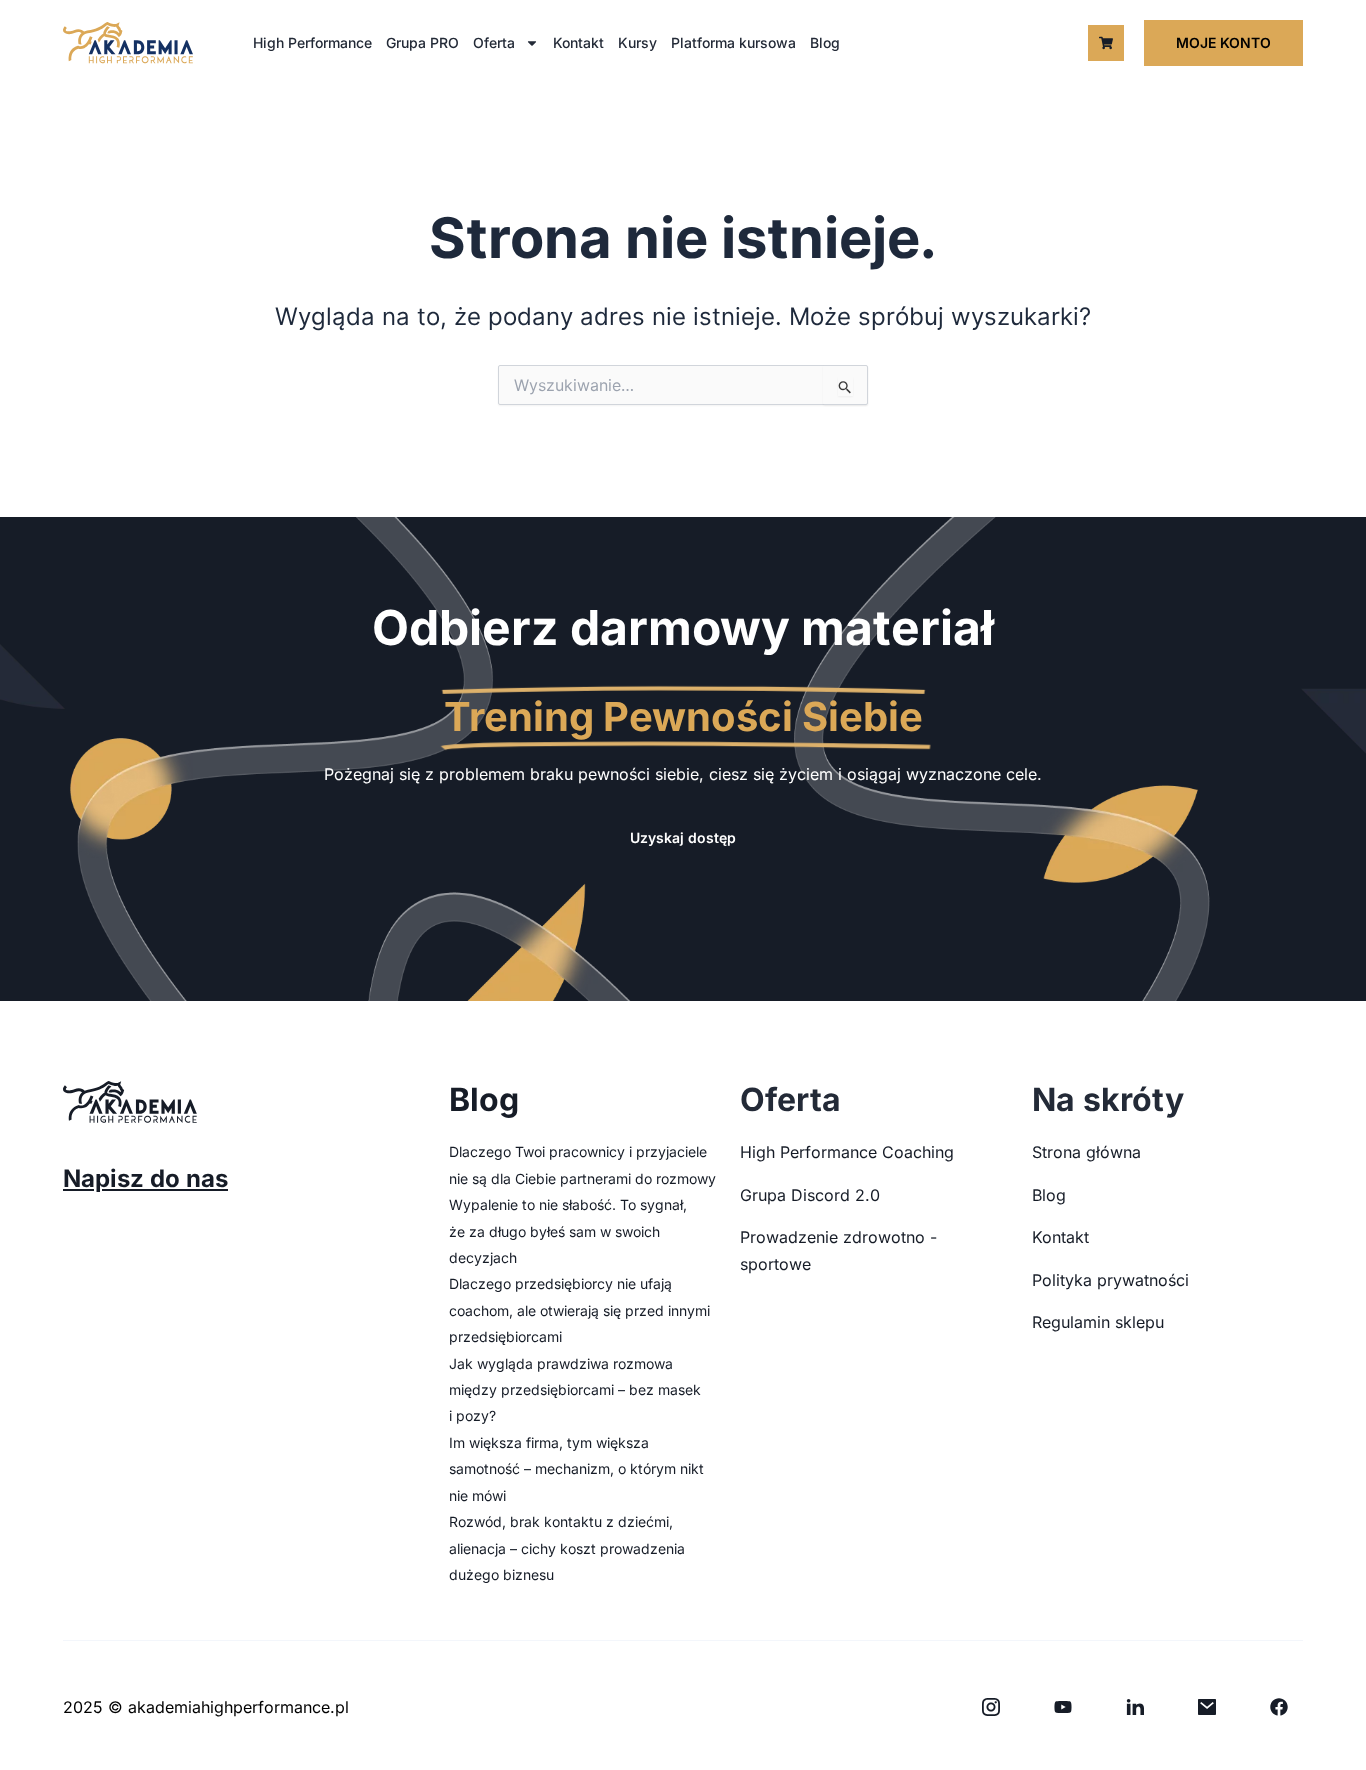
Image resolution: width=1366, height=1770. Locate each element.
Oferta (494, 42)
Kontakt (578, 42)
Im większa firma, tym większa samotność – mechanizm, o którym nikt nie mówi (576, 1469)
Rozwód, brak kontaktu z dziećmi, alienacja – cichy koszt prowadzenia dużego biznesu (567, 1548)
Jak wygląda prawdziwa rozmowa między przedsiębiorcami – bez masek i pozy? (575, 1390)
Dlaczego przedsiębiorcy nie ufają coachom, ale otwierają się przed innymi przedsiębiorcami (579, 1310)
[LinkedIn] (1135, 1707)
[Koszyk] (1106, 43)
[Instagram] (991, 1707)
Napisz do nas (145, 1178)
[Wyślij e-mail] (1207, 1707)
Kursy (637, 42)
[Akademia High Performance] (128, 42)
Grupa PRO (422, 42)
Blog (825, 42)
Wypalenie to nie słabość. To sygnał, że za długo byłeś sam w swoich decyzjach (568, 1231)
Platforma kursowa (733, 42)
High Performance (312, 42)
